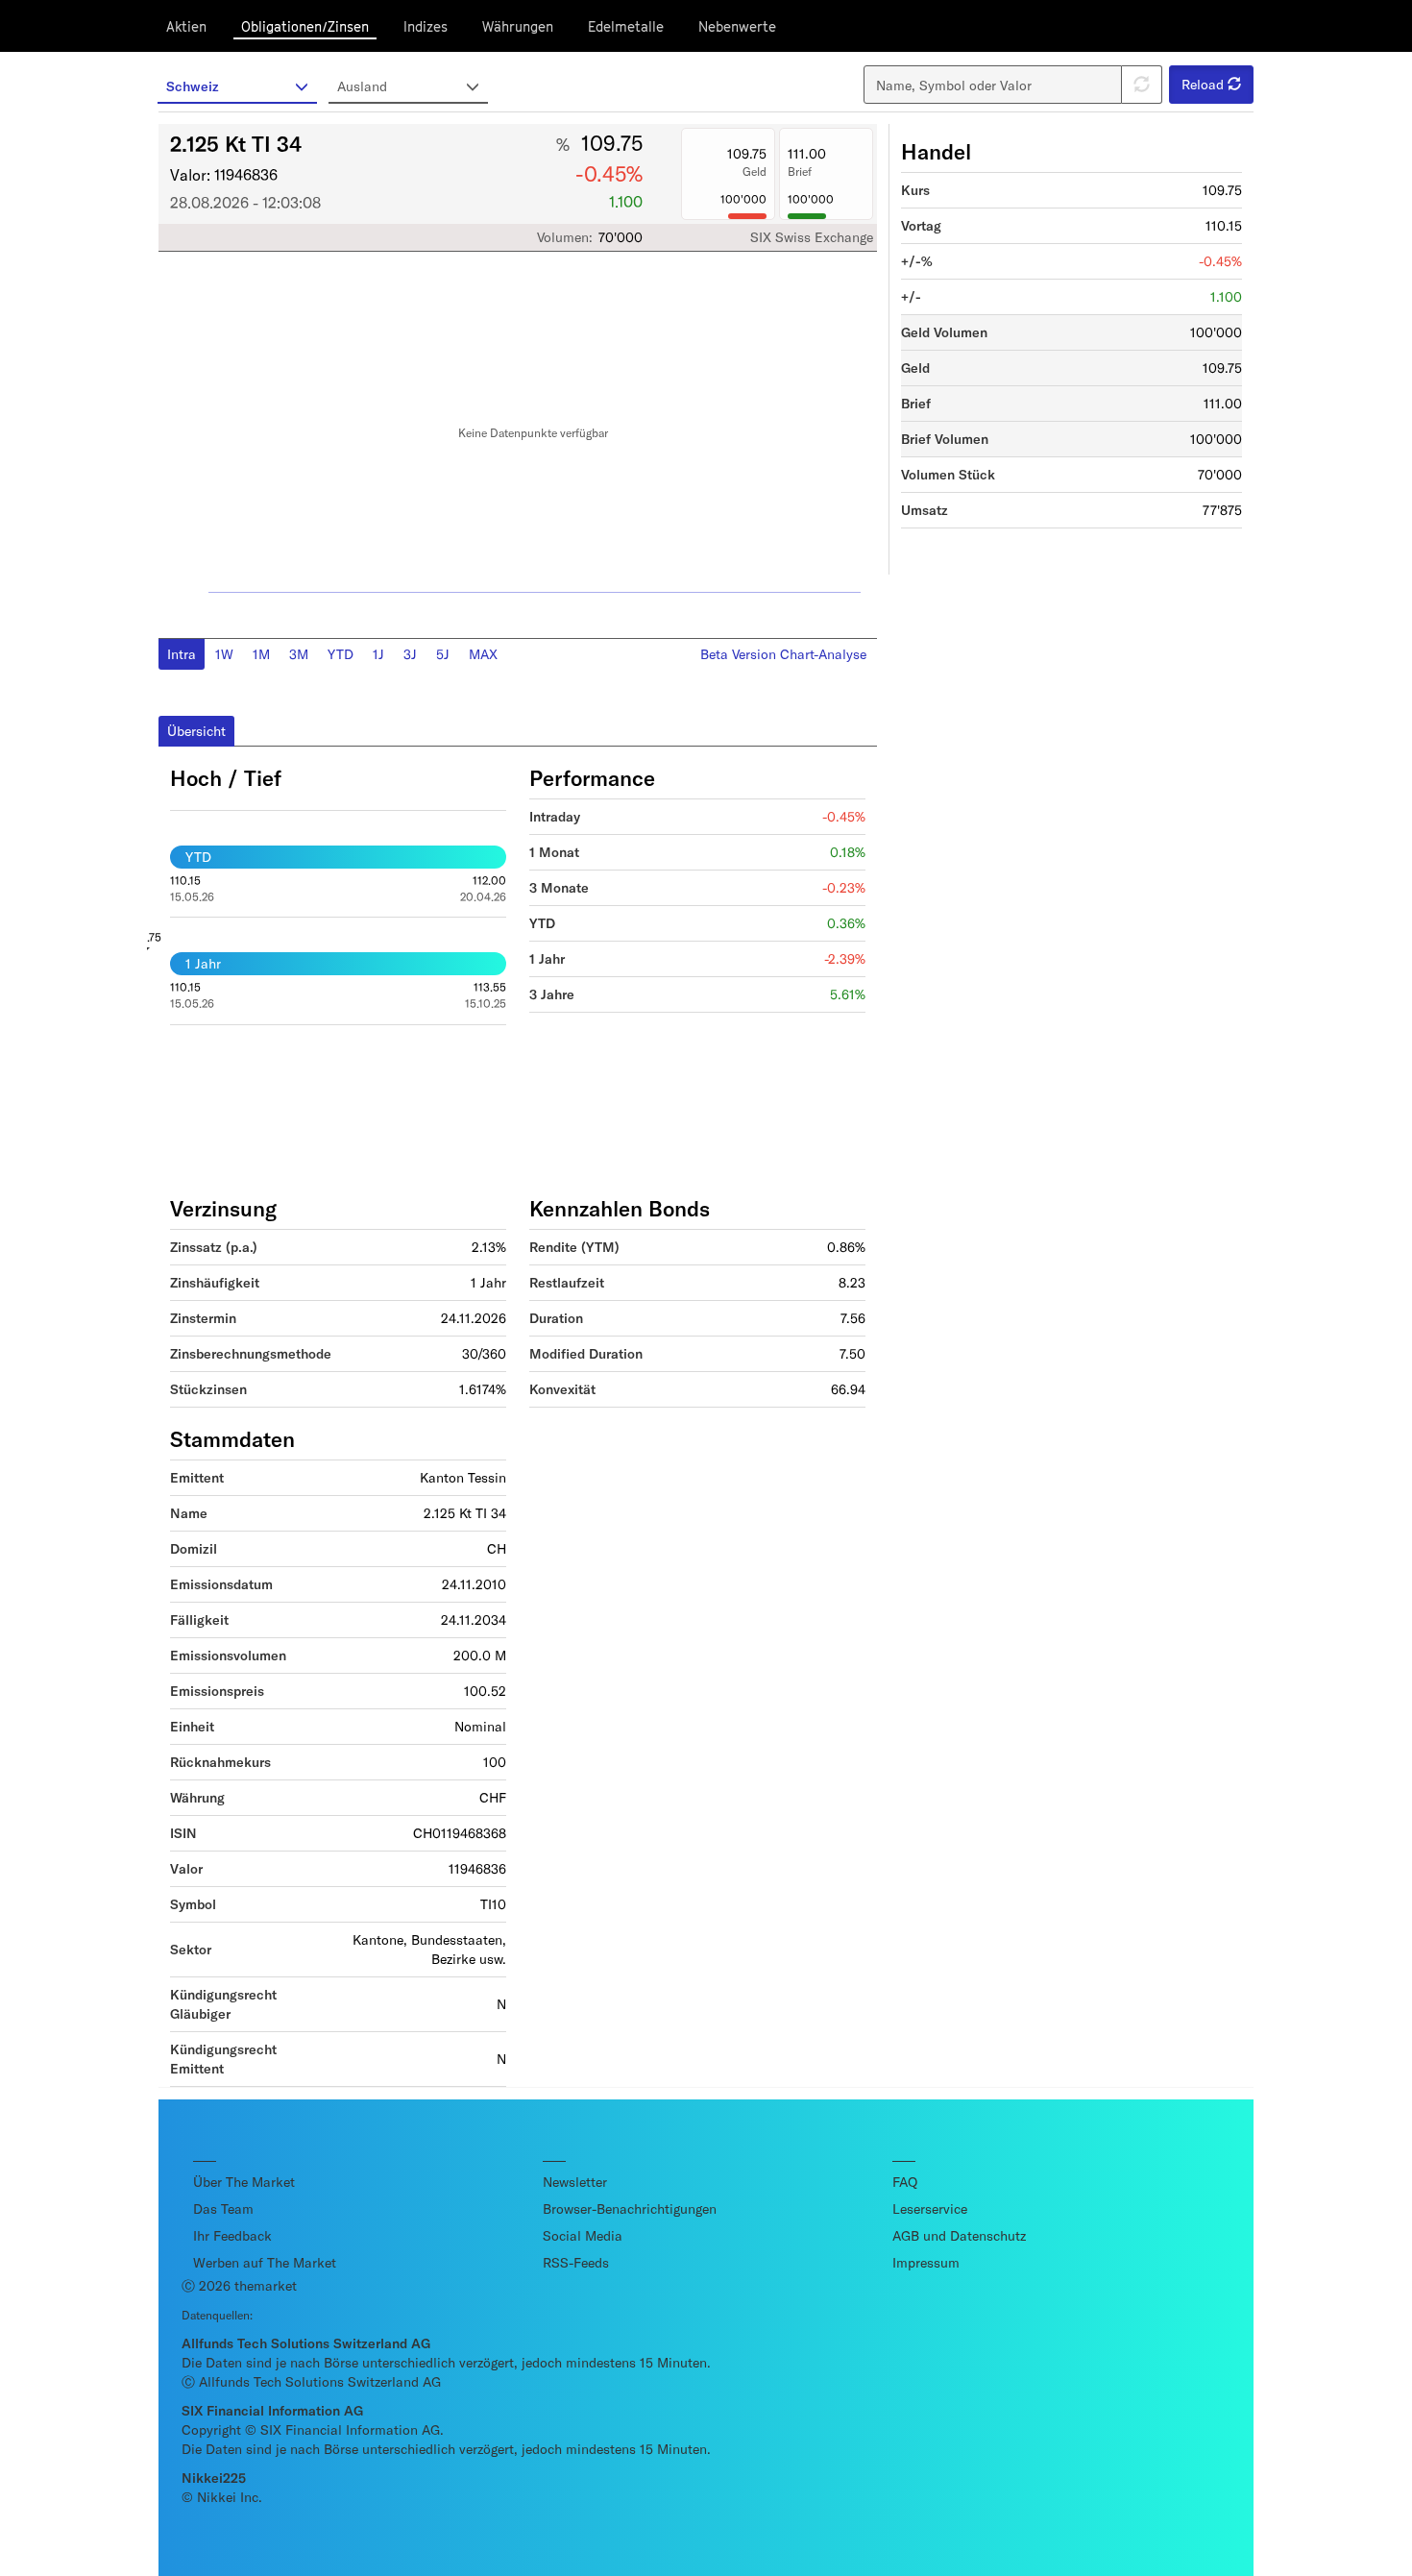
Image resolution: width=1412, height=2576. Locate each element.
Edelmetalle (626, 26)
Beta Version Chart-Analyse (783, 654)
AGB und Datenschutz (959, 2235)
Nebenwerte (737, 26)
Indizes (426, 26)
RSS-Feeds (576, 2262)
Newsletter (575, 2182)
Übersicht (196, 731)
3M (299, 654)
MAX (483, 654)
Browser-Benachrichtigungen (630, 2208)
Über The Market (244, 2182)
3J (410, 654)
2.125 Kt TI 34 (236, 143)
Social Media (583, 2235)
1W (224, 654)
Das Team (223, 2208)
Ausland (362, 86)
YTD (341, 654)
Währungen (518, 26)
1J (378, 654)
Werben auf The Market (265, 2262)
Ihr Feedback (232, 2235)
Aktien (186, 26)
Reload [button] (1205, 84)
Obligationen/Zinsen (305, 26)
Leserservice (930, 2208)
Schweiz (193, 86)
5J (443, 654)
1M (261, 654)
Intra (182, 654)
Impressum (926, 2262)
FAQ (905, 2182)
